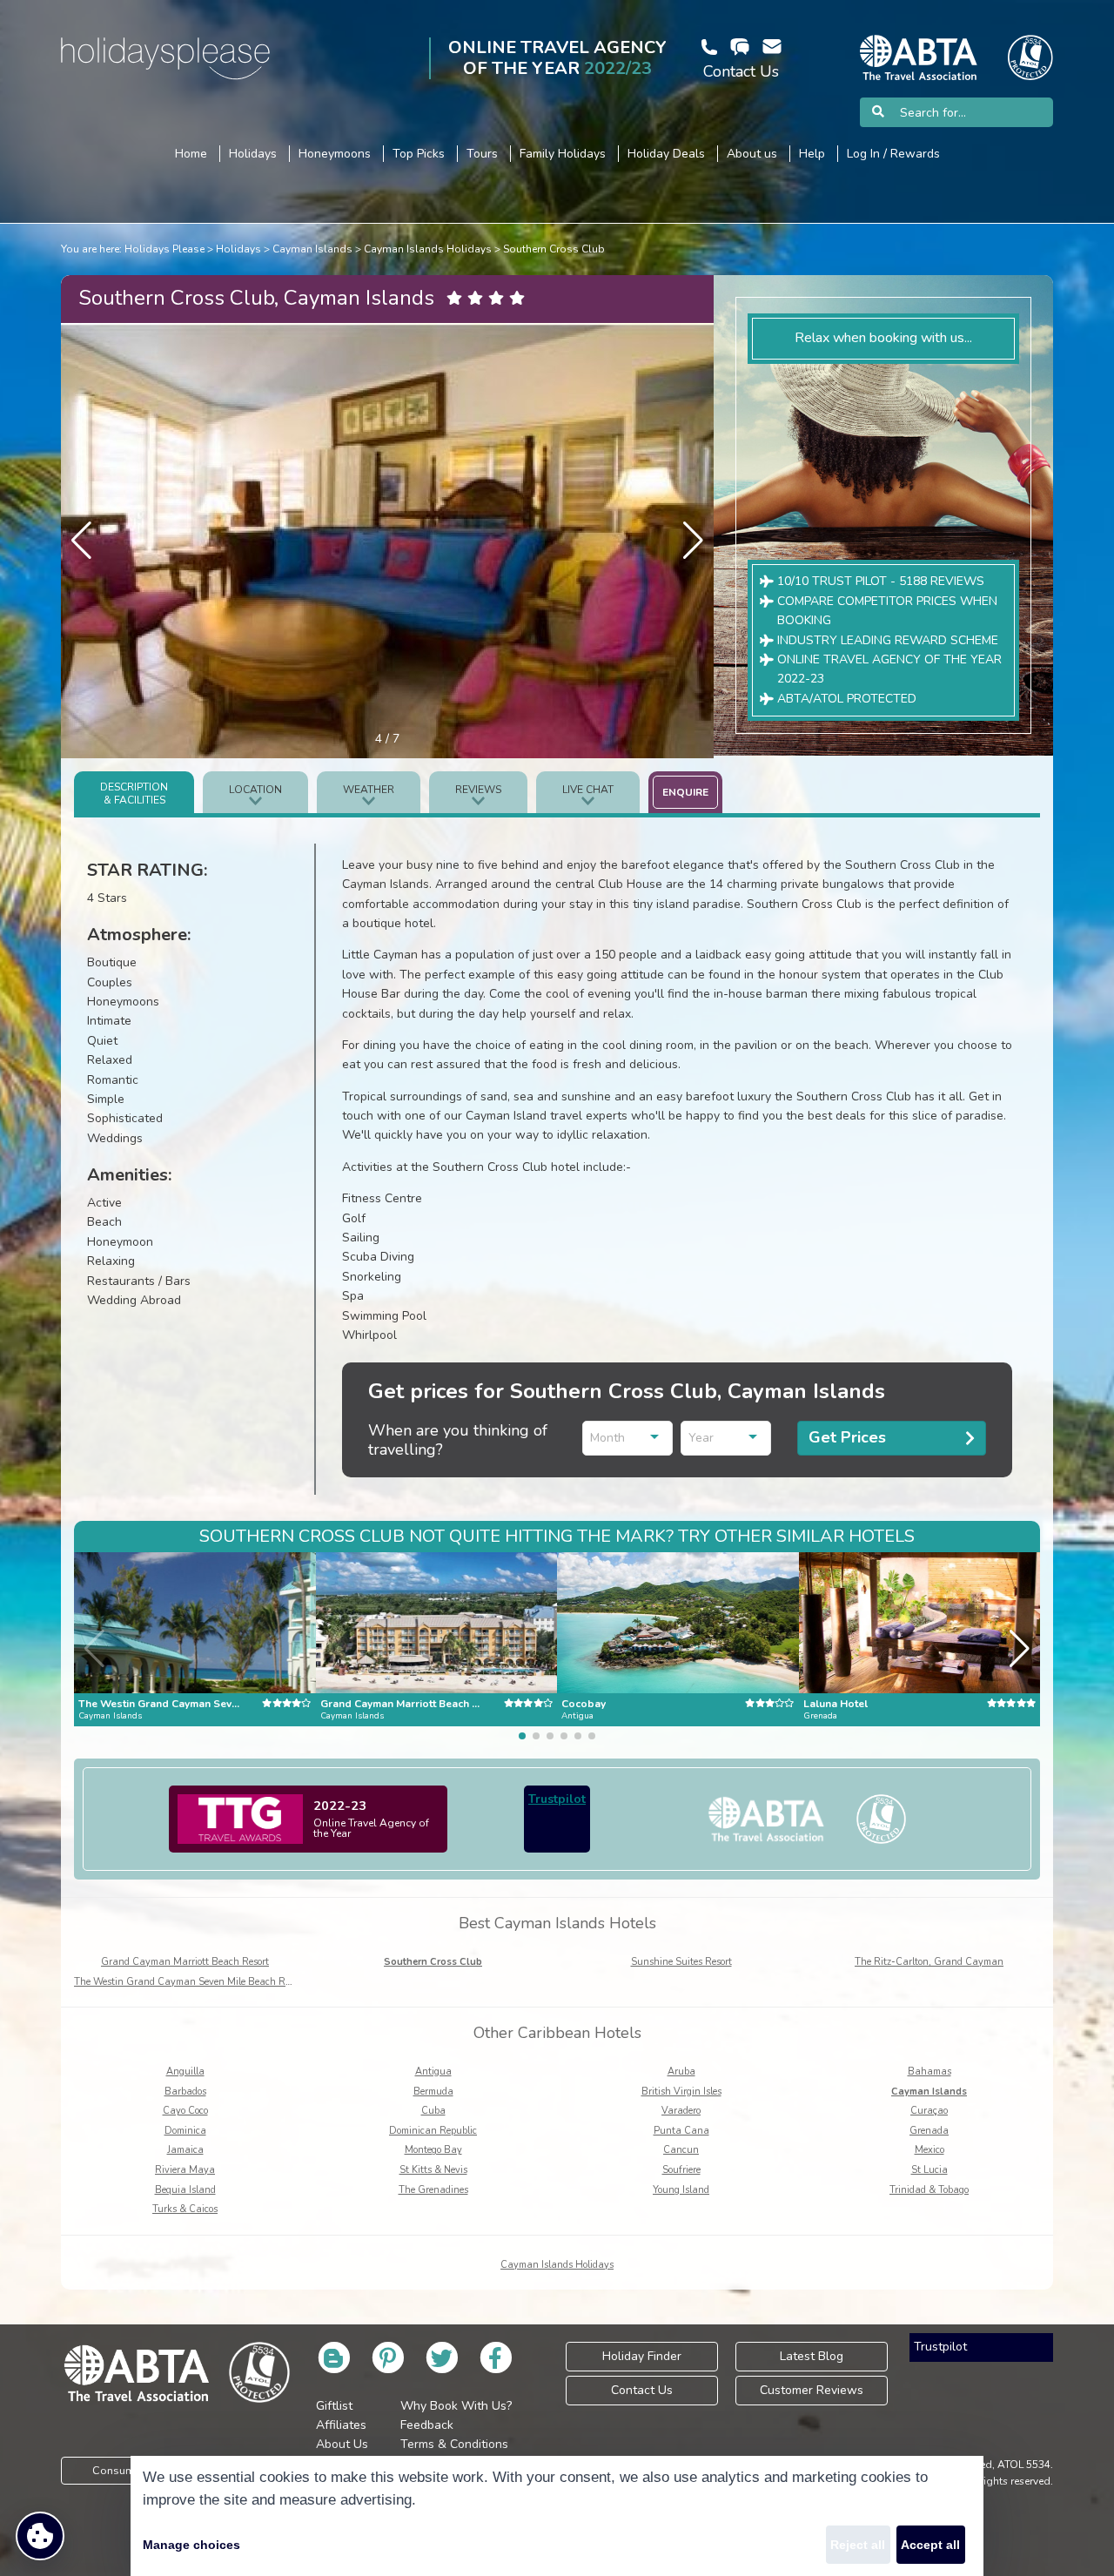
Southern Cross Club (554, 249)
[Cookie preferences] (40, 2536)
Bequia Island (185, 2190)
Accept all (930, 2545)
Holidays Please (164, 249)
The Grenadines (433, 2190)
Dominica (185, 2131)
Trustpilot (557, 1799)
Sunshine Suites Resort (681, 1962)
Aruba (681, 2072)
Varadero (681, 2111)
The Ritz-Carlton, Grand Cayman (929, 1962)
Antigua (433, 2072)
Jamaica (185, 2150)
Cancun (681, 2150)
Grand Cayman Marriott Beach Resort (185, 1962)
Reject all (858, 2545)
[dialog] (557, 2516)
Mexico (929, 2150)
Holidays (238, 249)
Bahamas (929, 2072)
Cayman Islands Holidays (428, 249)
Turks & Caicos (185, 2209)
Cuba (433, 2111)
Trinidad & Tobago (929, 2190)
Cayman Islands (312, 249)
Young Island (681, 2190)
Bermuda (433, 2092)
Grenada (929, 2131)
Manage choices (191, 2545)
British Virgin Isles (681, 2092)
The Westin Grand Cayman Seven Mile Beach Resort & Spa (205, 1982)
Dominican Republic (433, 2131)
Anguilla (185, 2072)
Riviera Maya (185, 2170)
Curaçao (929, 2111)
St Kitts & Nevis (433, 2170)
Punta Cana (681, 2131)
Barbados (185, 2092)
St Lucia (929, 2170)
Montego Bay (433, 2150)
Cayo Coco (185, 2111)
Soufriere (681, 2170)
